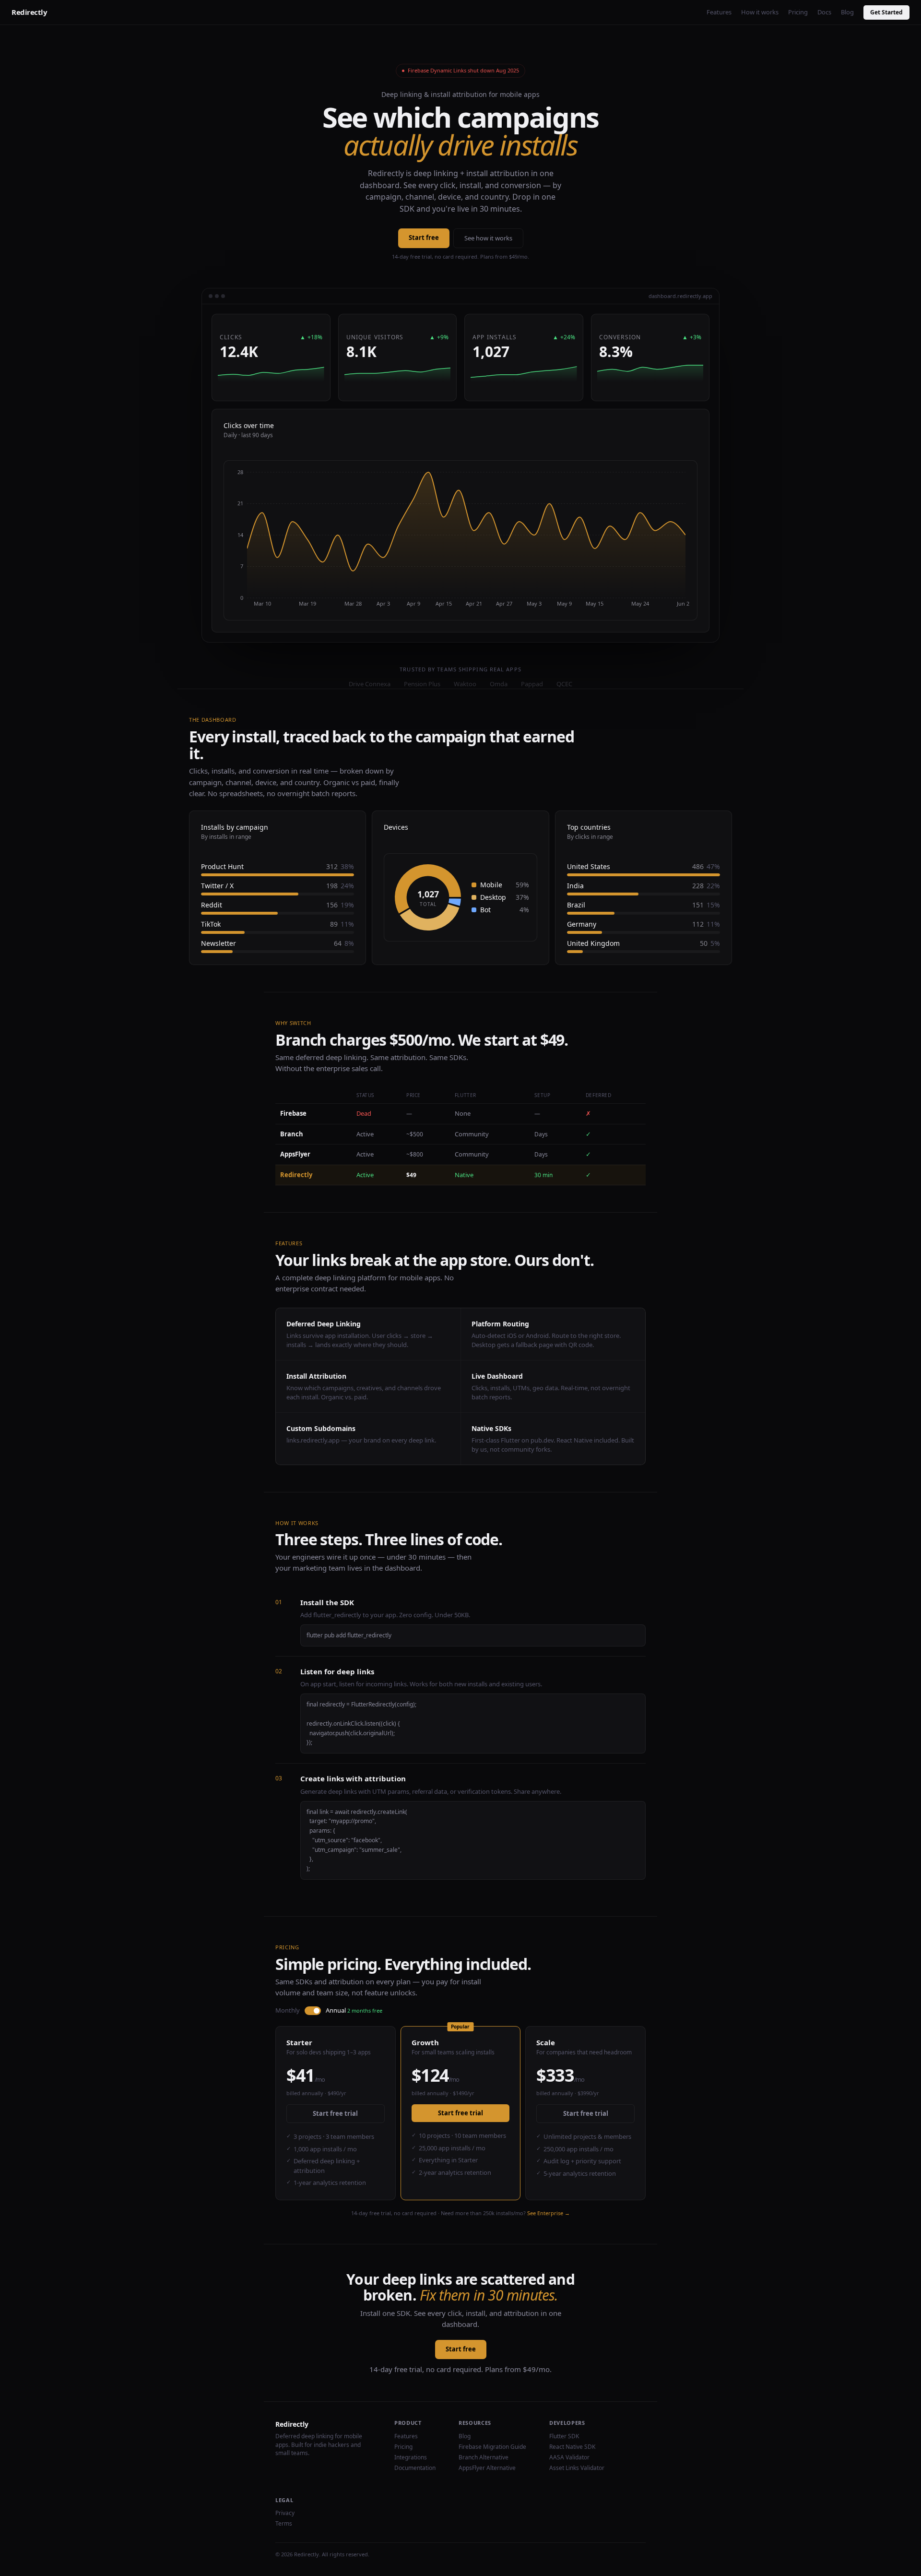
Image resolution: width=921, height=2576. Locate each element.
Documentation (415, 2468)
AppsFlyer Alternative (487, 2468)
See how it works (488, 238)
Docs (824, 12)
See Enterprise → (549, 2213)
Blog (847, 12)
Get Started (886, 12)
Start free (424, 238)
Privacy (285, 2513)
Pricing (798, 12)
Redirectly (30, 12)
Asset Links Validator (577, 2468)
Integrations (411, 2457)
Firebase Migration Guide (492, 2447)
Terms (284, 2523)
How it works (760, 12)
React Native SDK (572, 2447)
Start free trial (335, 2113)
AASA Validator (569, 2457)
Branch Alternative (484, 2457)
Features (719, 12)
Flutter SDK (564, 2436)
